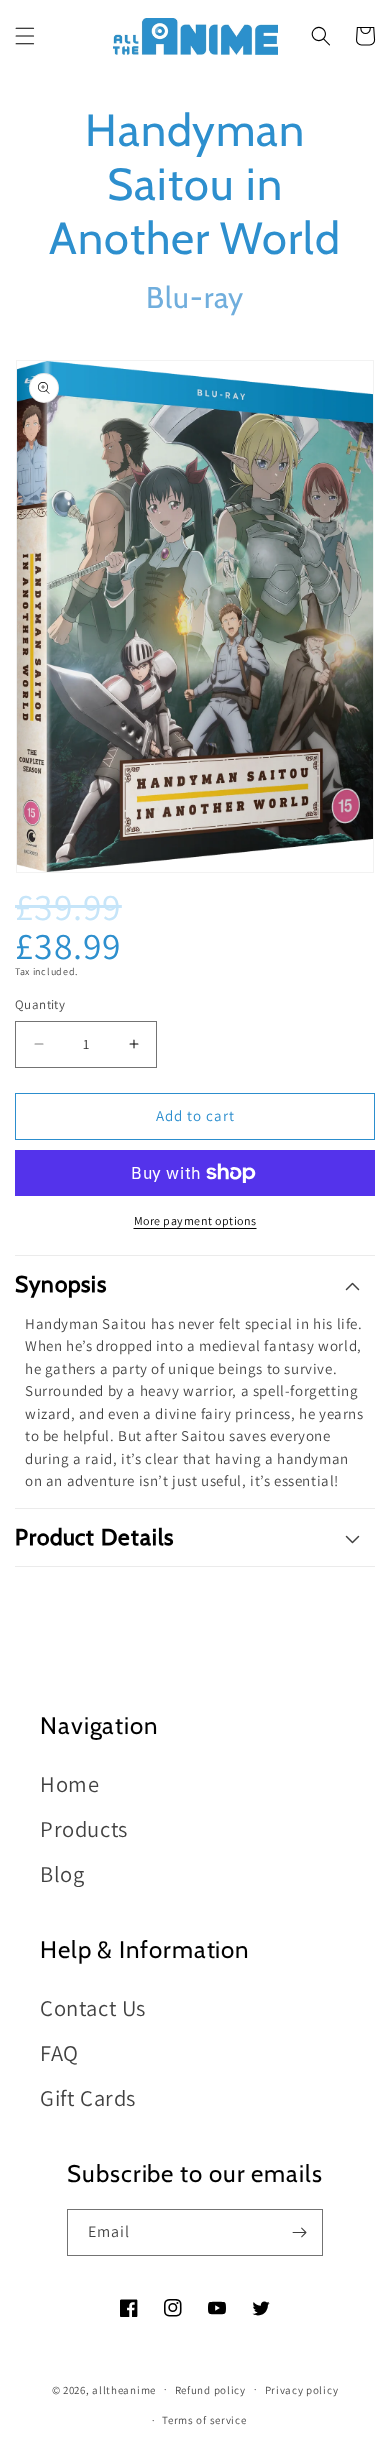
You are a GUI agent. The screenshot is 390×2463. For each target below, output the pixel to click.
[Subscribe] (300, 2232)
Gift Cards (88, 2097)
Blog (62, 1873)
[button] (25, 36)
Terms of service (204, 2420)
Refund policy (210, 2390)
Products (84, 1828)
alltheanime (124, 2389)
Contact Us (93, 2007)
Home (69, 1783)
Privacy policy (302, 2390)
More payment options (195, 1220)
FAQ (59, 2052)
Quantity (40, 1004)
